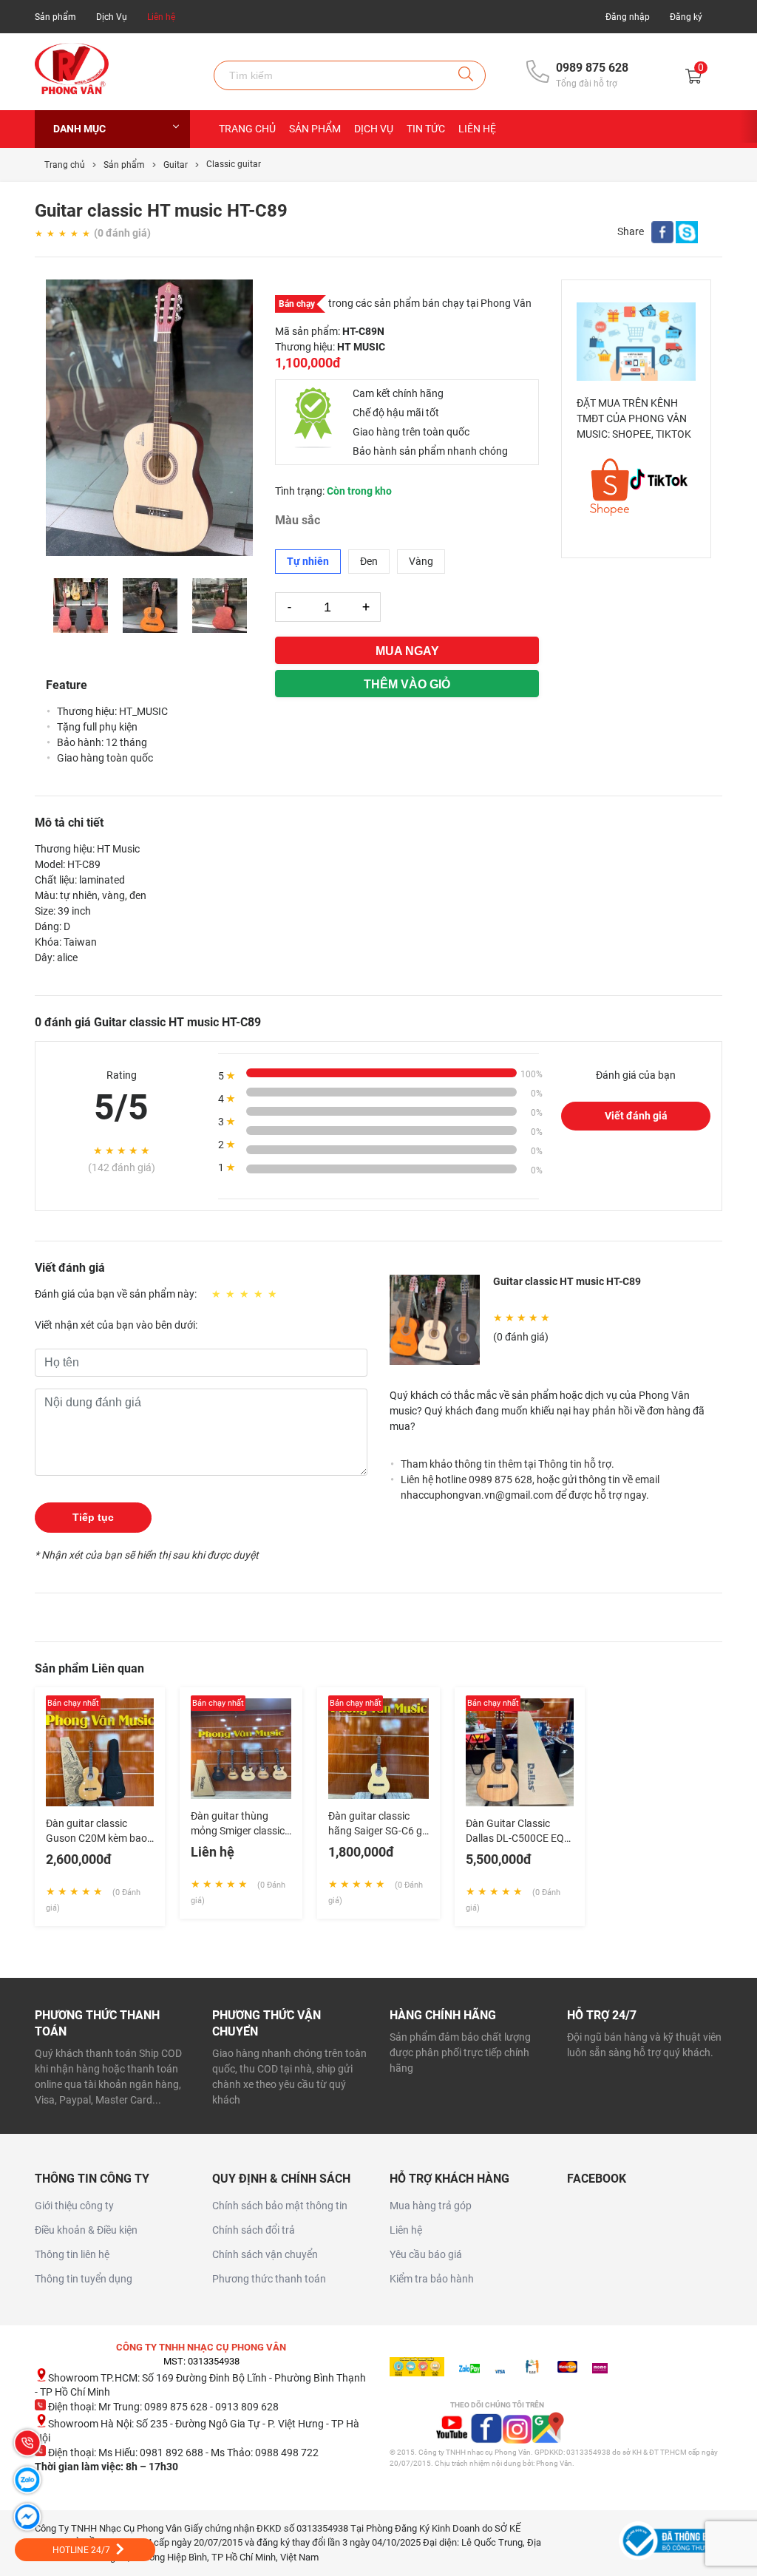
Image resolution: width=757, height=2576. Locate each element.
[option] (149, 418)
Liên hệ (161, 17)
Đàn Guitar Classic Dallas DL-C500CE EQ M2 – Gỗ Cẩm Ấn (515, 1838)
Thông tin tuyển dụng (84, 2279)
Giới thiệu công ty (74, 2206)
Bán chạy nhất (73, 1703)
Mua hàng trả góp (431, 2206)
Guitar (176, 165)
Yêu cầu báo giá (426, 2254)
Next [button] (245, 606)
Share (631, 231)
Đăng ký (686, 17)
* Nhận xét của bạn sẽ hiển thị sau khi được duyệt (147, 1555)
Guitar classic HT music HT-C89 (567, 1281)
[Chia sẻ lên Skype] (687, 235)
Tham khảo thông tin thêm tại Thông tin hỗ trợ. (508, 1464)
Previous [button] (53, 606)
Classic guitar (234, 164)
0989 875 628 (592, 68)
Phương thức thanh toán (269, 2279)
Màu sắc (298, 521)
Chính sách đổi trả (254, 2230)
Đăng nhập (628, 17)
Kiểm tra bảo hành (432, 2279)
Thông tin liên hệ (72, 2254)
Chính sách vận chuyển (265, 2254)
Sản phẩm (55, 17)
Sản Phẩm (315, 129)
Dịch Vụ (112, 17)
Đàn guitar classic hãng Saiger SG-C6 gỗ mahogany (378, 1831)
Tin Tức (426, 129)
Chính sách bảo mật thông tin (280, 2206)
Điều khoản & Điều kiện (86, 2230)
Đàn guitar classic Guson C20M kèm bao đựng (96, 1838)
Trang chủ (247, 129)
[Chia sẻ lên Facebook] (662, 235)
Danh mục (79, 129)
